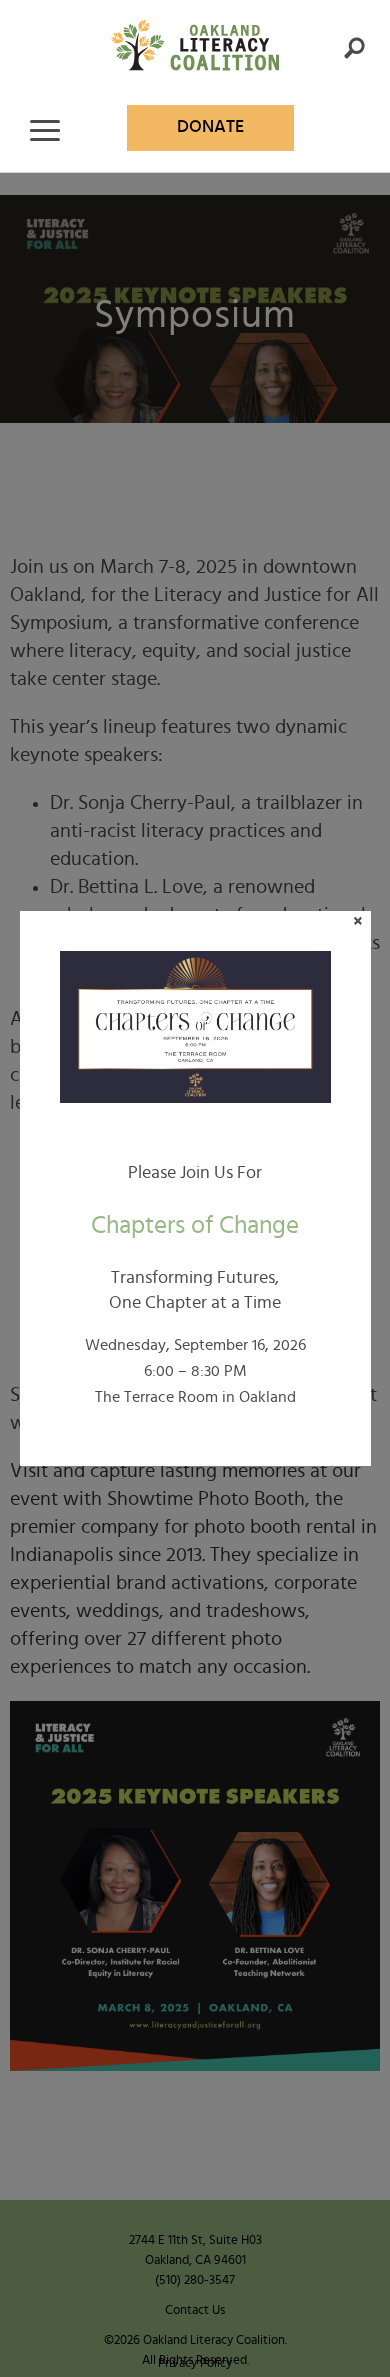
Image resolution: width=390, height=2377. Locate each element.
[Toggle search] (354, 48)
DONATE (210, 127)
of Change (195, 1225)
